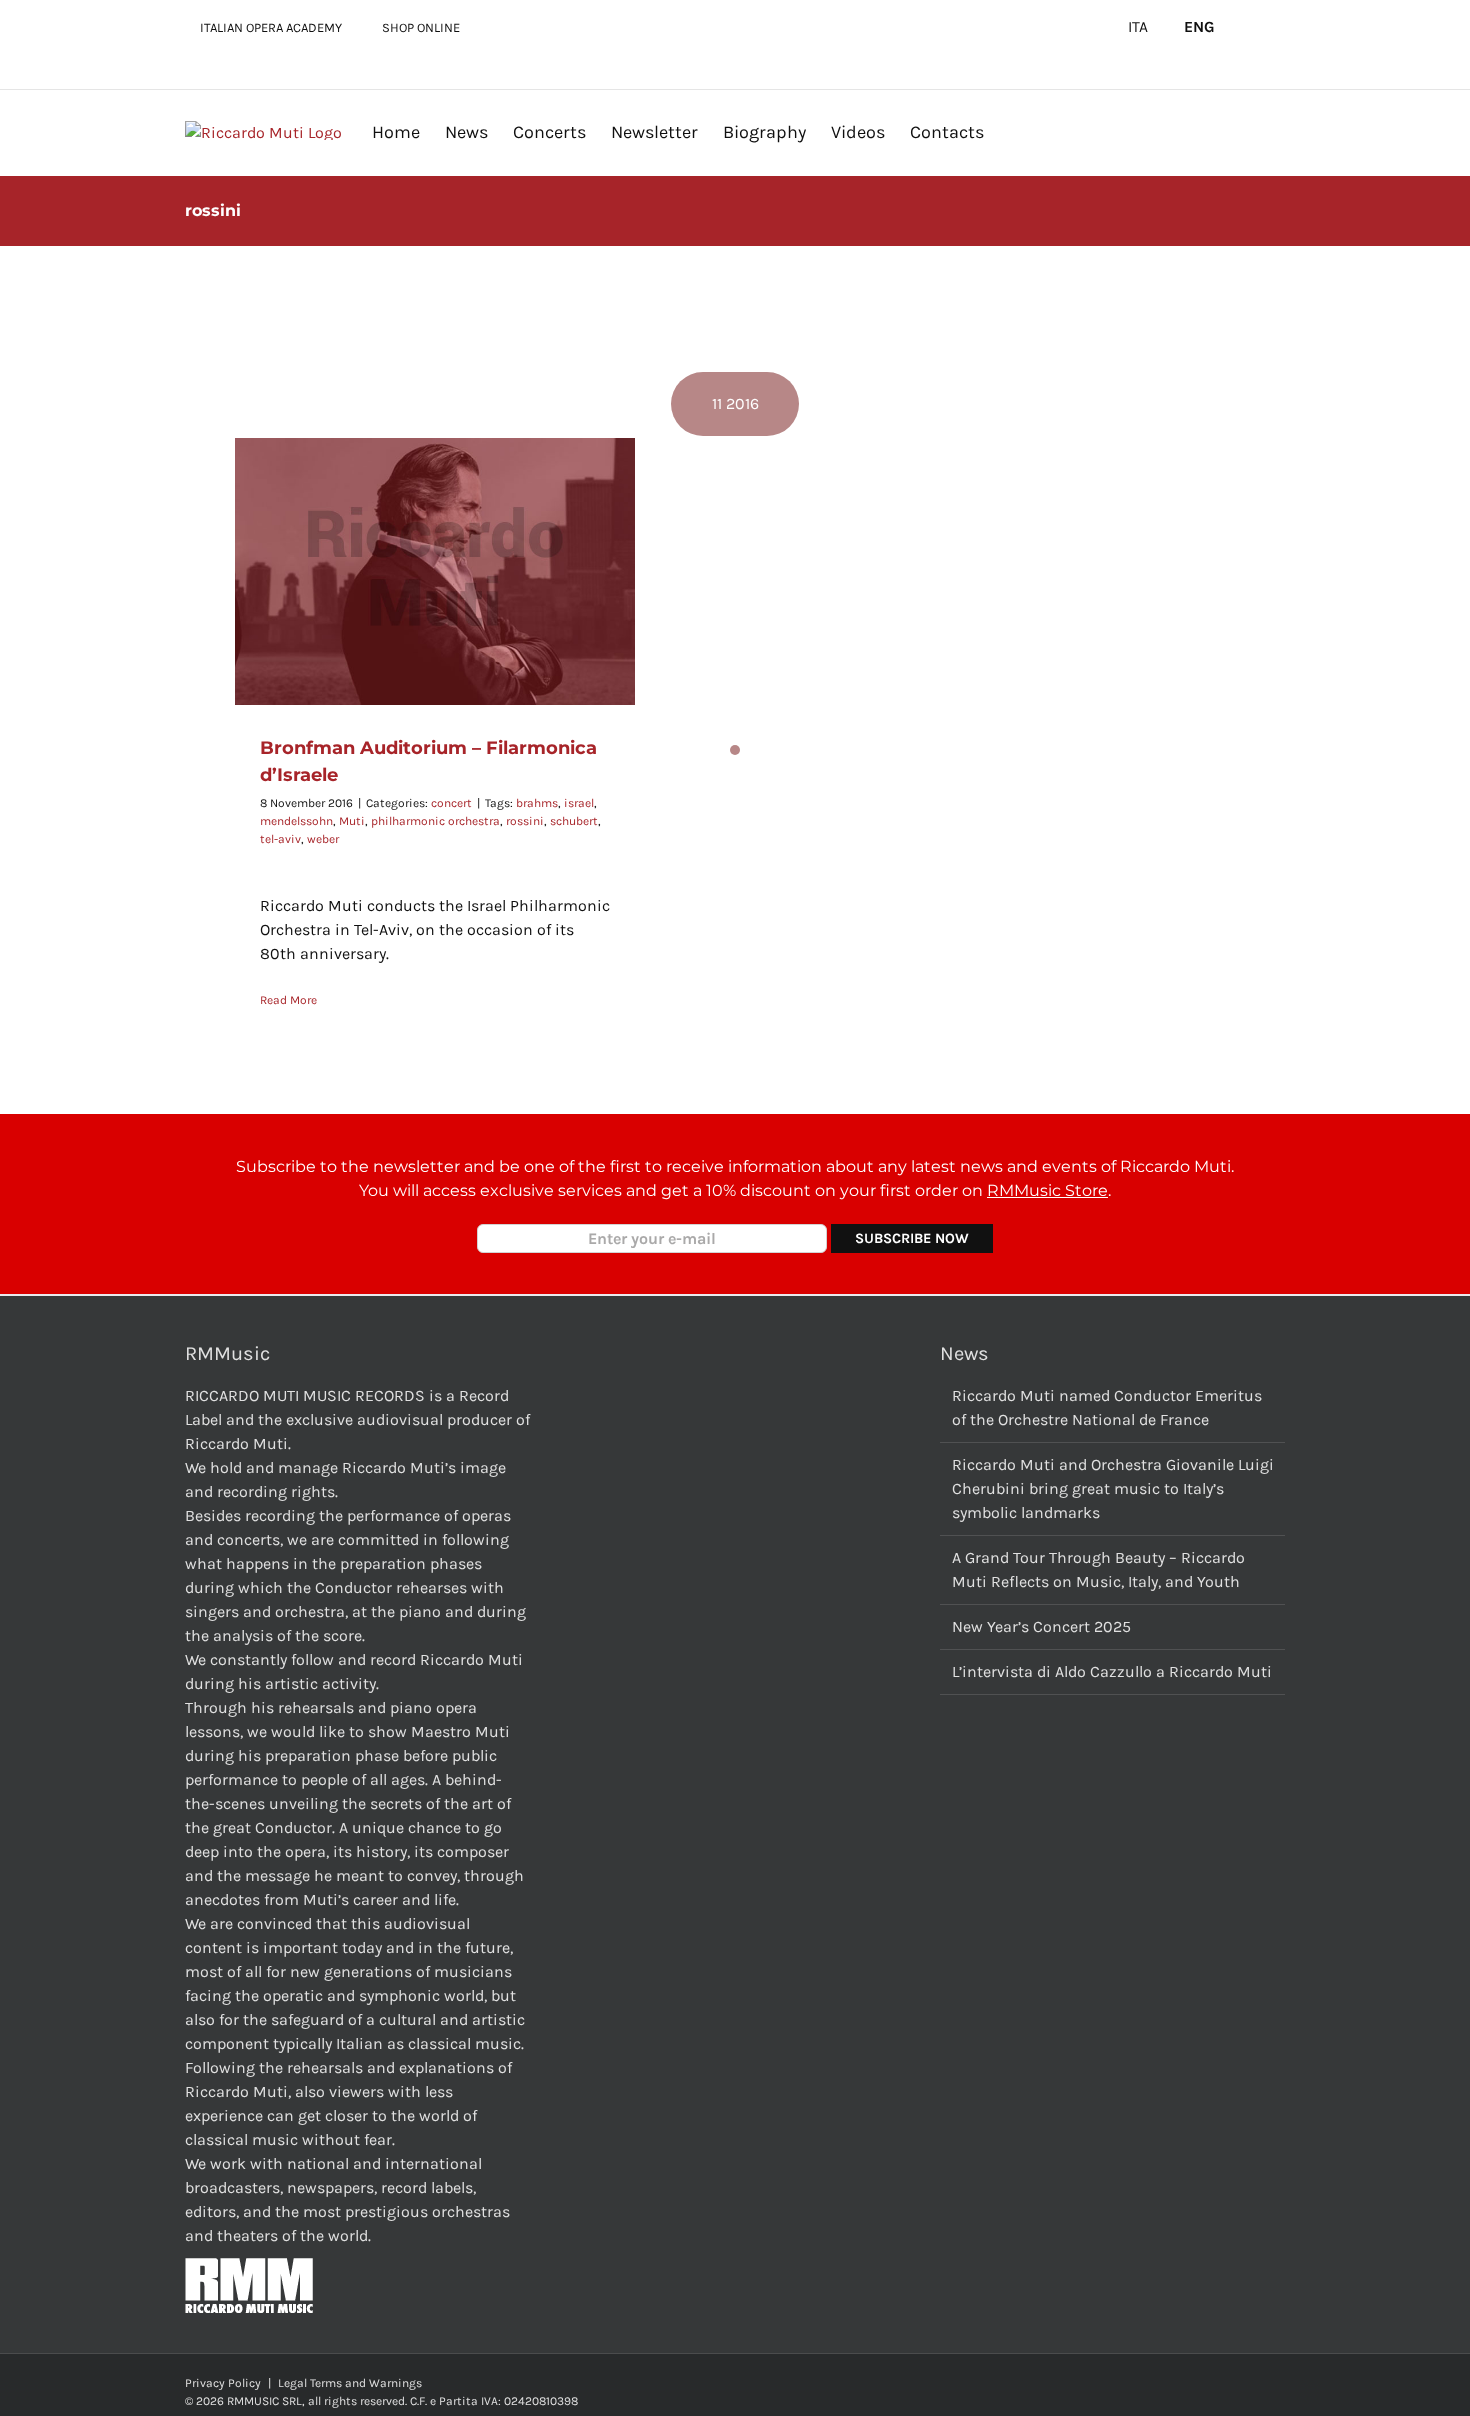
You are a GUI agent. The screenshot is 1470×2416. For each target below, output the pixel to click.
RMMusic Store (1047, 1190)
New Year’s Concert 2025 (1041, 1626)
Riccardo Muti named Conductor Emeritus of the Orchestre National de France (1107, 1407)
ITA (1138, 27)
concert (451, 803)
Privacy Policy (223, 2383)
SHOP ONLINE (421, 27)
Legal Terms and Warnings (350, 2383)
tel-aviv (280, 839)
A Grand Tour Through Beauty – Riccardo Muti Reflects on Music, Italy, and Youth (1098, 1569)
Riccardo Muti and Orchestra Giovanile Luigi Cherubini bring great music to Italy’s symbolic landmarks (1113, 1488)
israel (579, 803)
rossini (525, 821)
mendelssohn (296, 821)
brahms (537, 803)
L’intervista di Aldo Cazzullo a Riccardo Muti (1112, 1671)
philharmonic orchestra (435, 821)
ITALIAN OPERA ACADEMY (271, 27)
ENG (1199, 27)
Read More (288, 1000)
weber (323, 839)
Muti (352, 821)
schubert (574, 821)
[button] (1016, 131)
